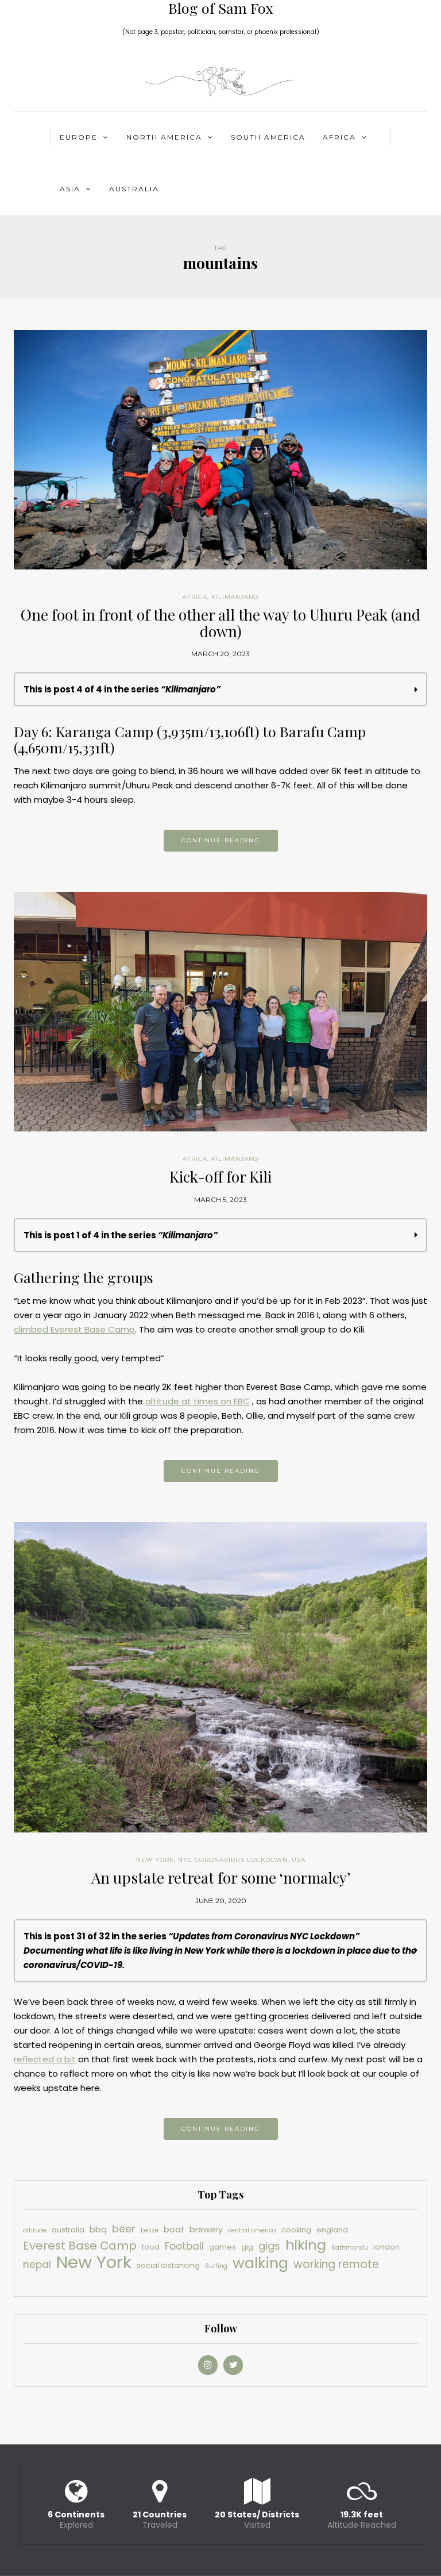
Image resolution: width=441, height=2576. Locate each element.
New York (155, 1860)
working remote (336, 2264)
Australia (134, 189)
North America (164, 137)
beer (124, 2229)
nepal (37, 2265)
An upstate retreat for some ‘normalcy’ (221, 1878)
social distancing (168, 2265)
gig (247, 2247)
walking (260, 2263)
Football (184, 2246)
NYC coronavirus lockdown (233, 1860)
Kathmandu (350, 2248)
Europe (79, 137)
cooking (296, 2230)
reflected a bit (45, 2059)
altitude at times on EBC (198, 1401)
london (386, 2247)
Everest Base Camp (80, 2246)
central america (252, 2230)
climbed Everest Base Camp (74, 1329)
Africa (339, 137)
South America (268, 137)
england (332, 2230)
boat (174, 2230)
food (151, 2247)
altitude (35, 2230)
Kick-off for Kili (220, 1177)
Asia (70, 189)
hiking (306, 2245)
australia (68, 2230)
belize (150, 2230)
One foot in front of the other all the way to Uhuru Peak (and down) (220, 623)
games (223, 2247)
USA (299, 1860)
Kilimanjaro (235, 597)
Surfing (216, 2266)
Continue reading (221, 840)
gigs (269, 2246)
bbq (98, 2230)
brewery (206, 2230)
